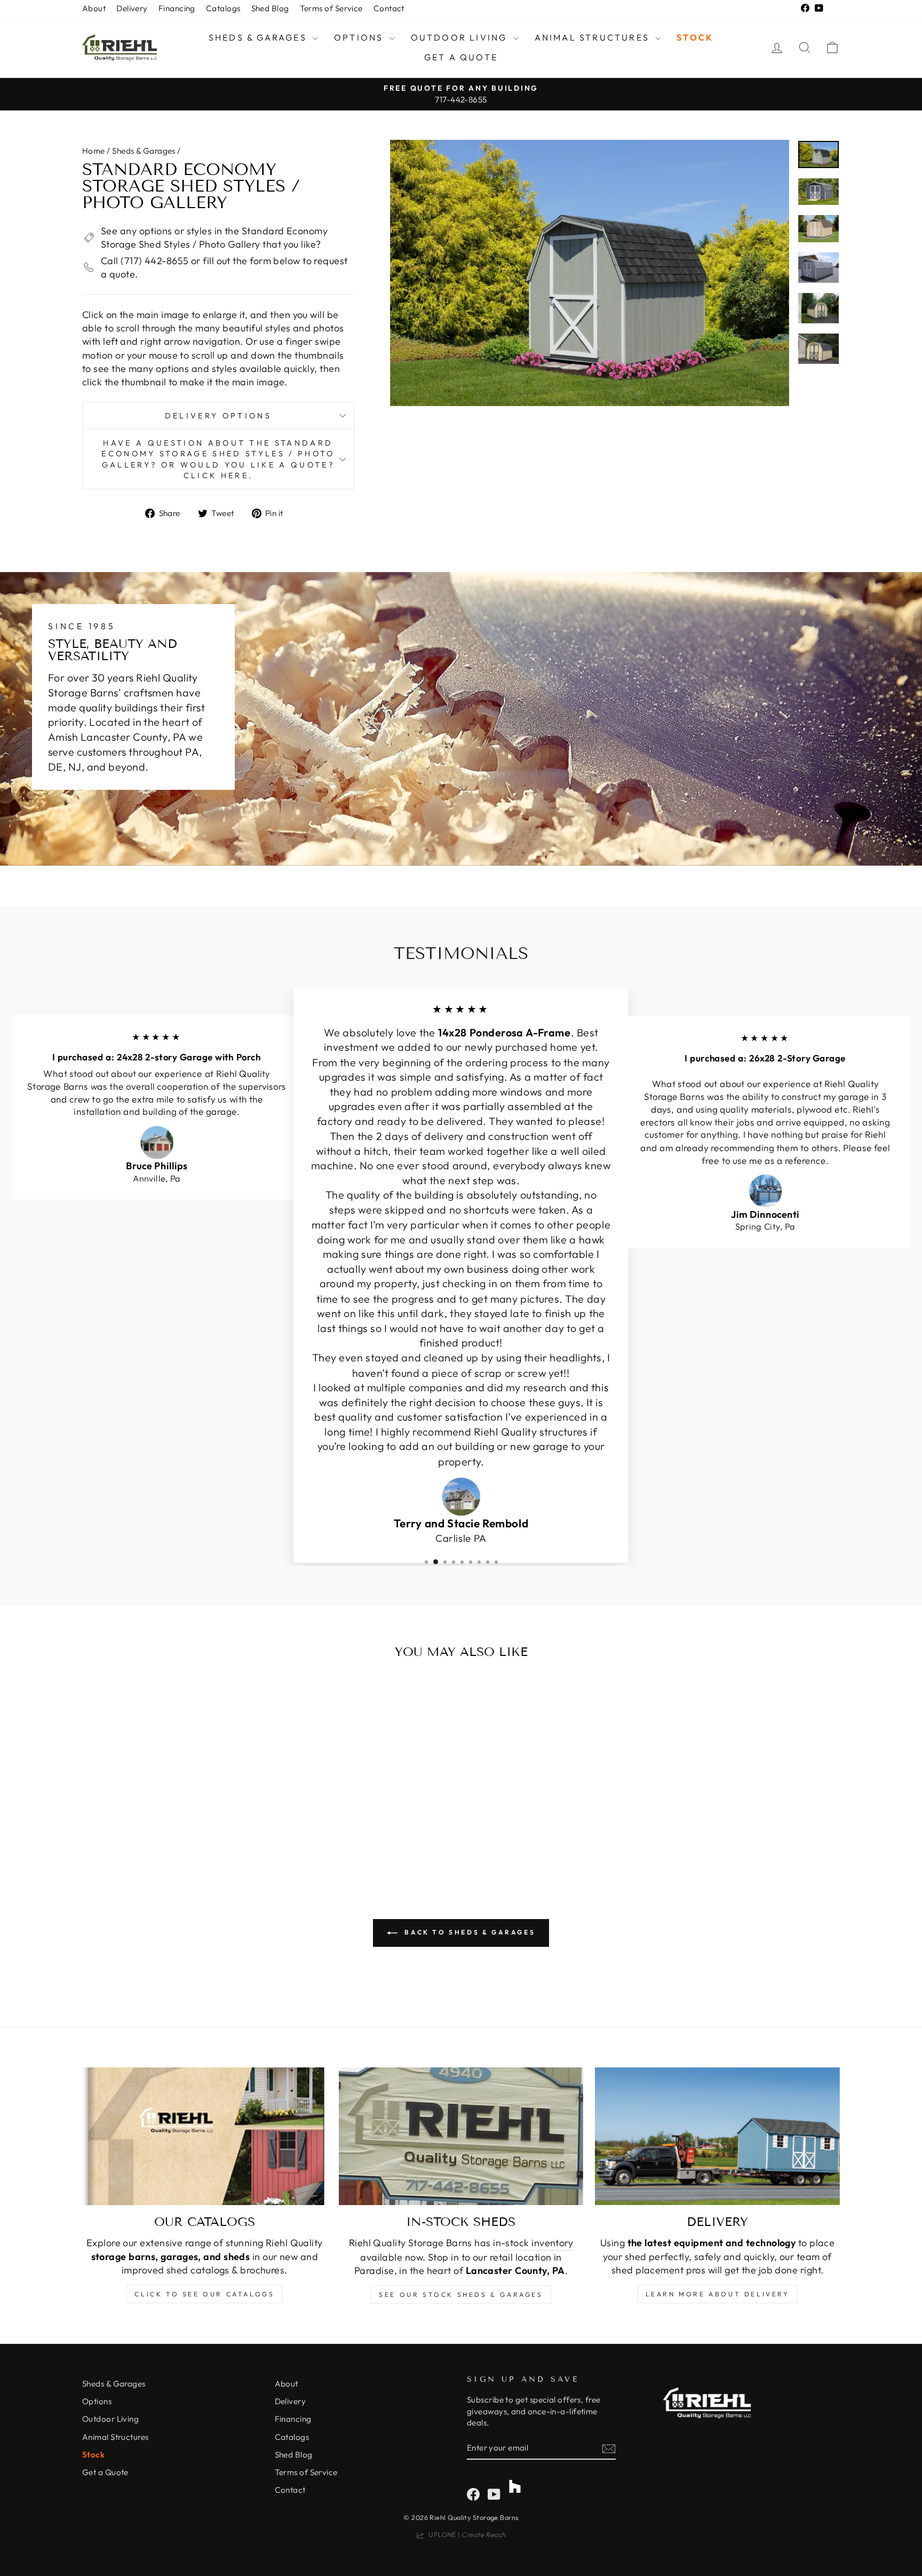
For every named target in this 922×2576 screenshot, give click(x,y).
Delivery (132, 8)
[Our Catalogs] (205, 2136)
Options (360, 37)
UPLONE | (465, 2534)
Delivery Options (218, 416)
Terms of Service (331, 8)
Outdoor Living (461, 37)
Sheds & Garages (259, 37)
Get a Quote (461, 57)
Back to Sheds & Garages (468, 1932)
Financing (177, 8)
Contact (389, 8)
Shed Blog (270, 8)
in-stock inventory (533, 2243)
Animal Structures (594, 37)
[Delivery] (717, 2136)
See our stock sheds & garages (461, 2294)
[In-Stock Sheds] (461, 2136)
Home (94, 151)
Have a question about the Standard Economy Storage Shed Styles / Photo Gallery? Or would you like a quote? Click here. (218, 459)
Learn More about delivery (718, 2294)
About (94, 8)
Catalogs (223, 8)
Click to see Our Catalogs (204, 2294)
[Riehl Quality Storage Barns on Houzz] (515, 2482)
